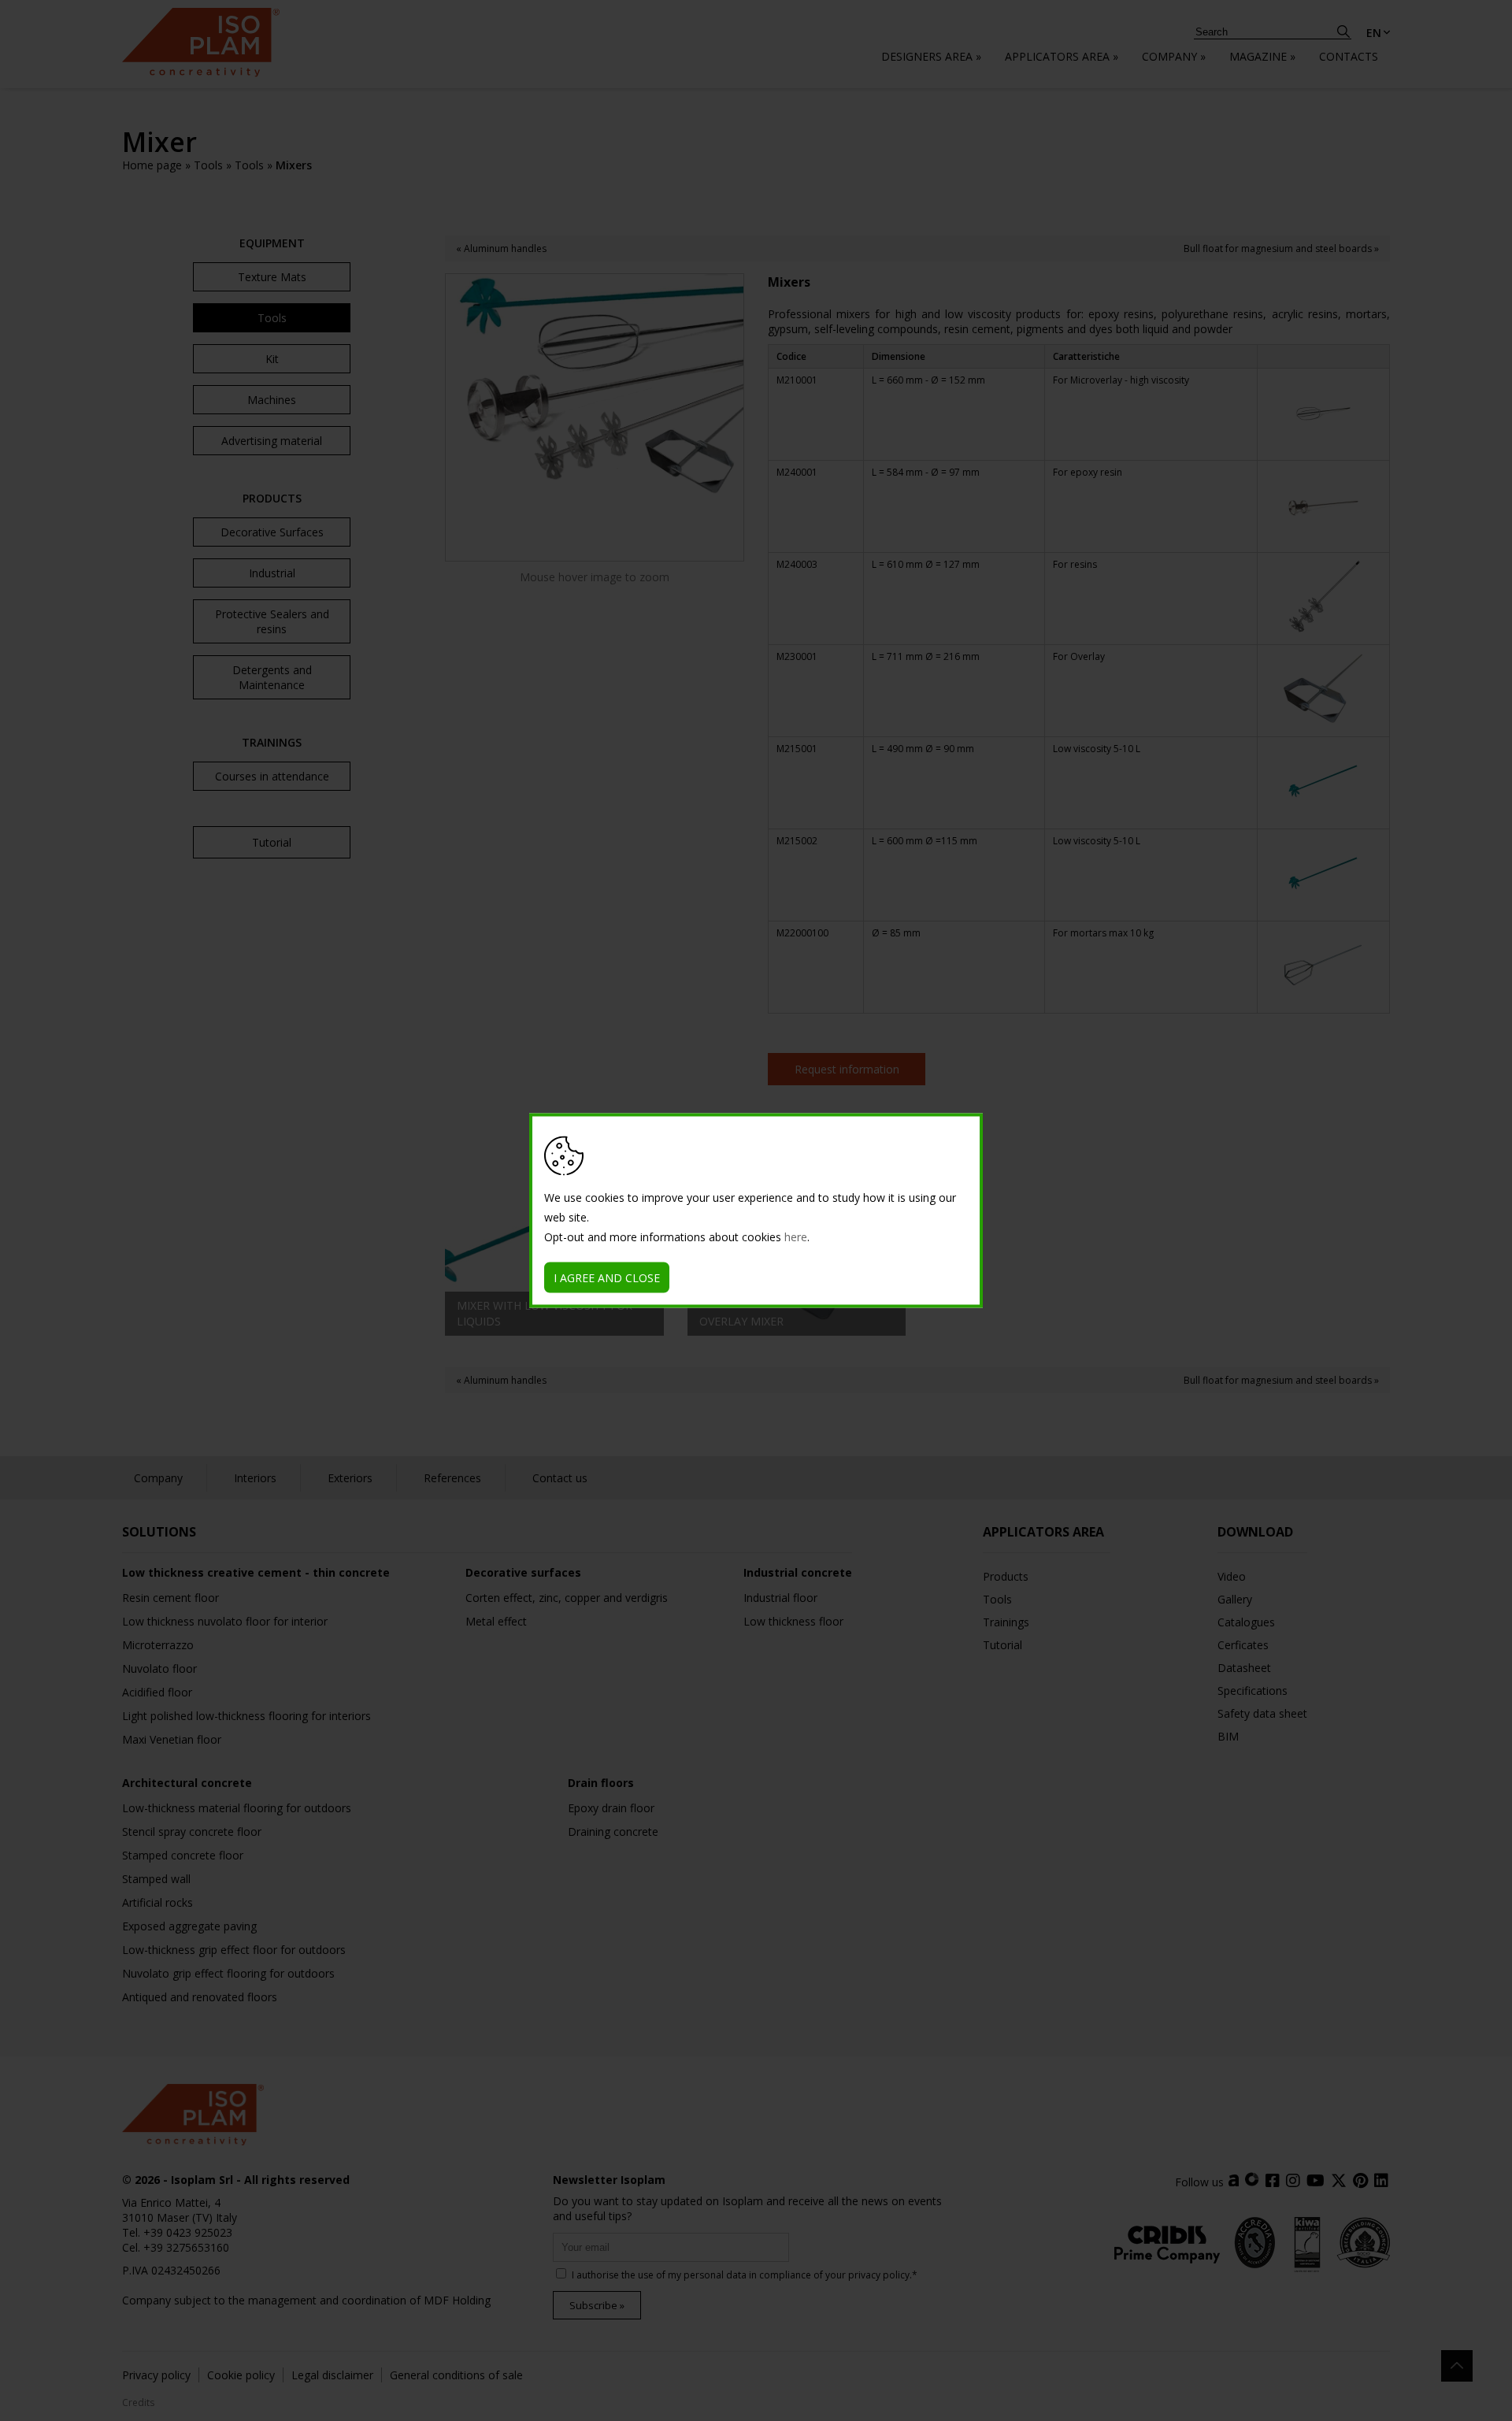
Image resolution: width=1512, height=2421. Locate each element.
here (796, 1237)
